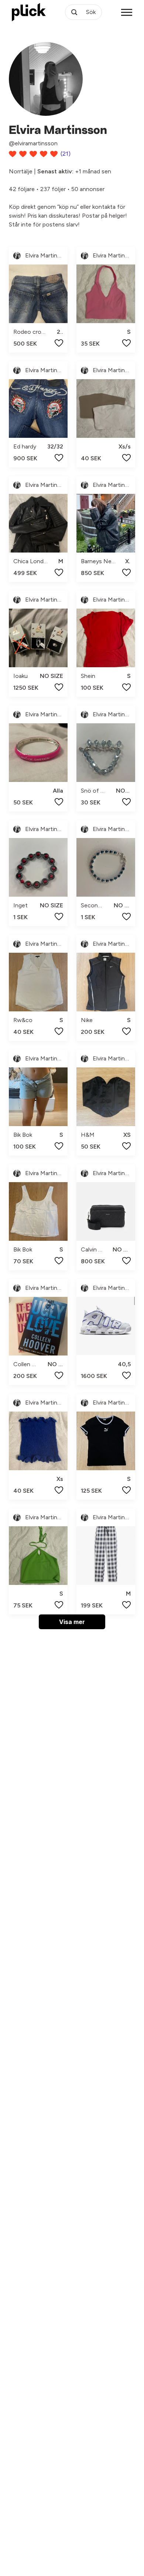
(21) (66, 154)
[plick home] (29, 12)
